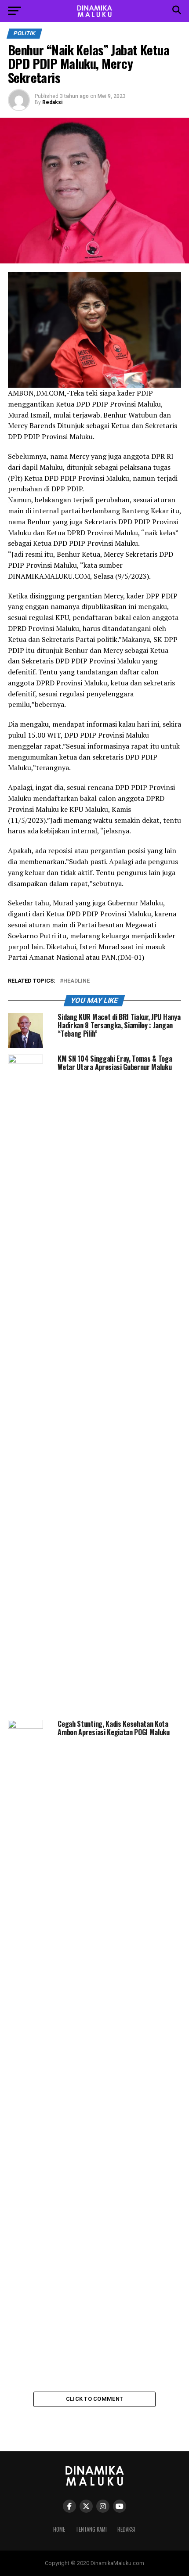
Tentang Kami (91, 2529)
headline (76, 981)
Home (59, 2529)
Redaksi (52, 102)
